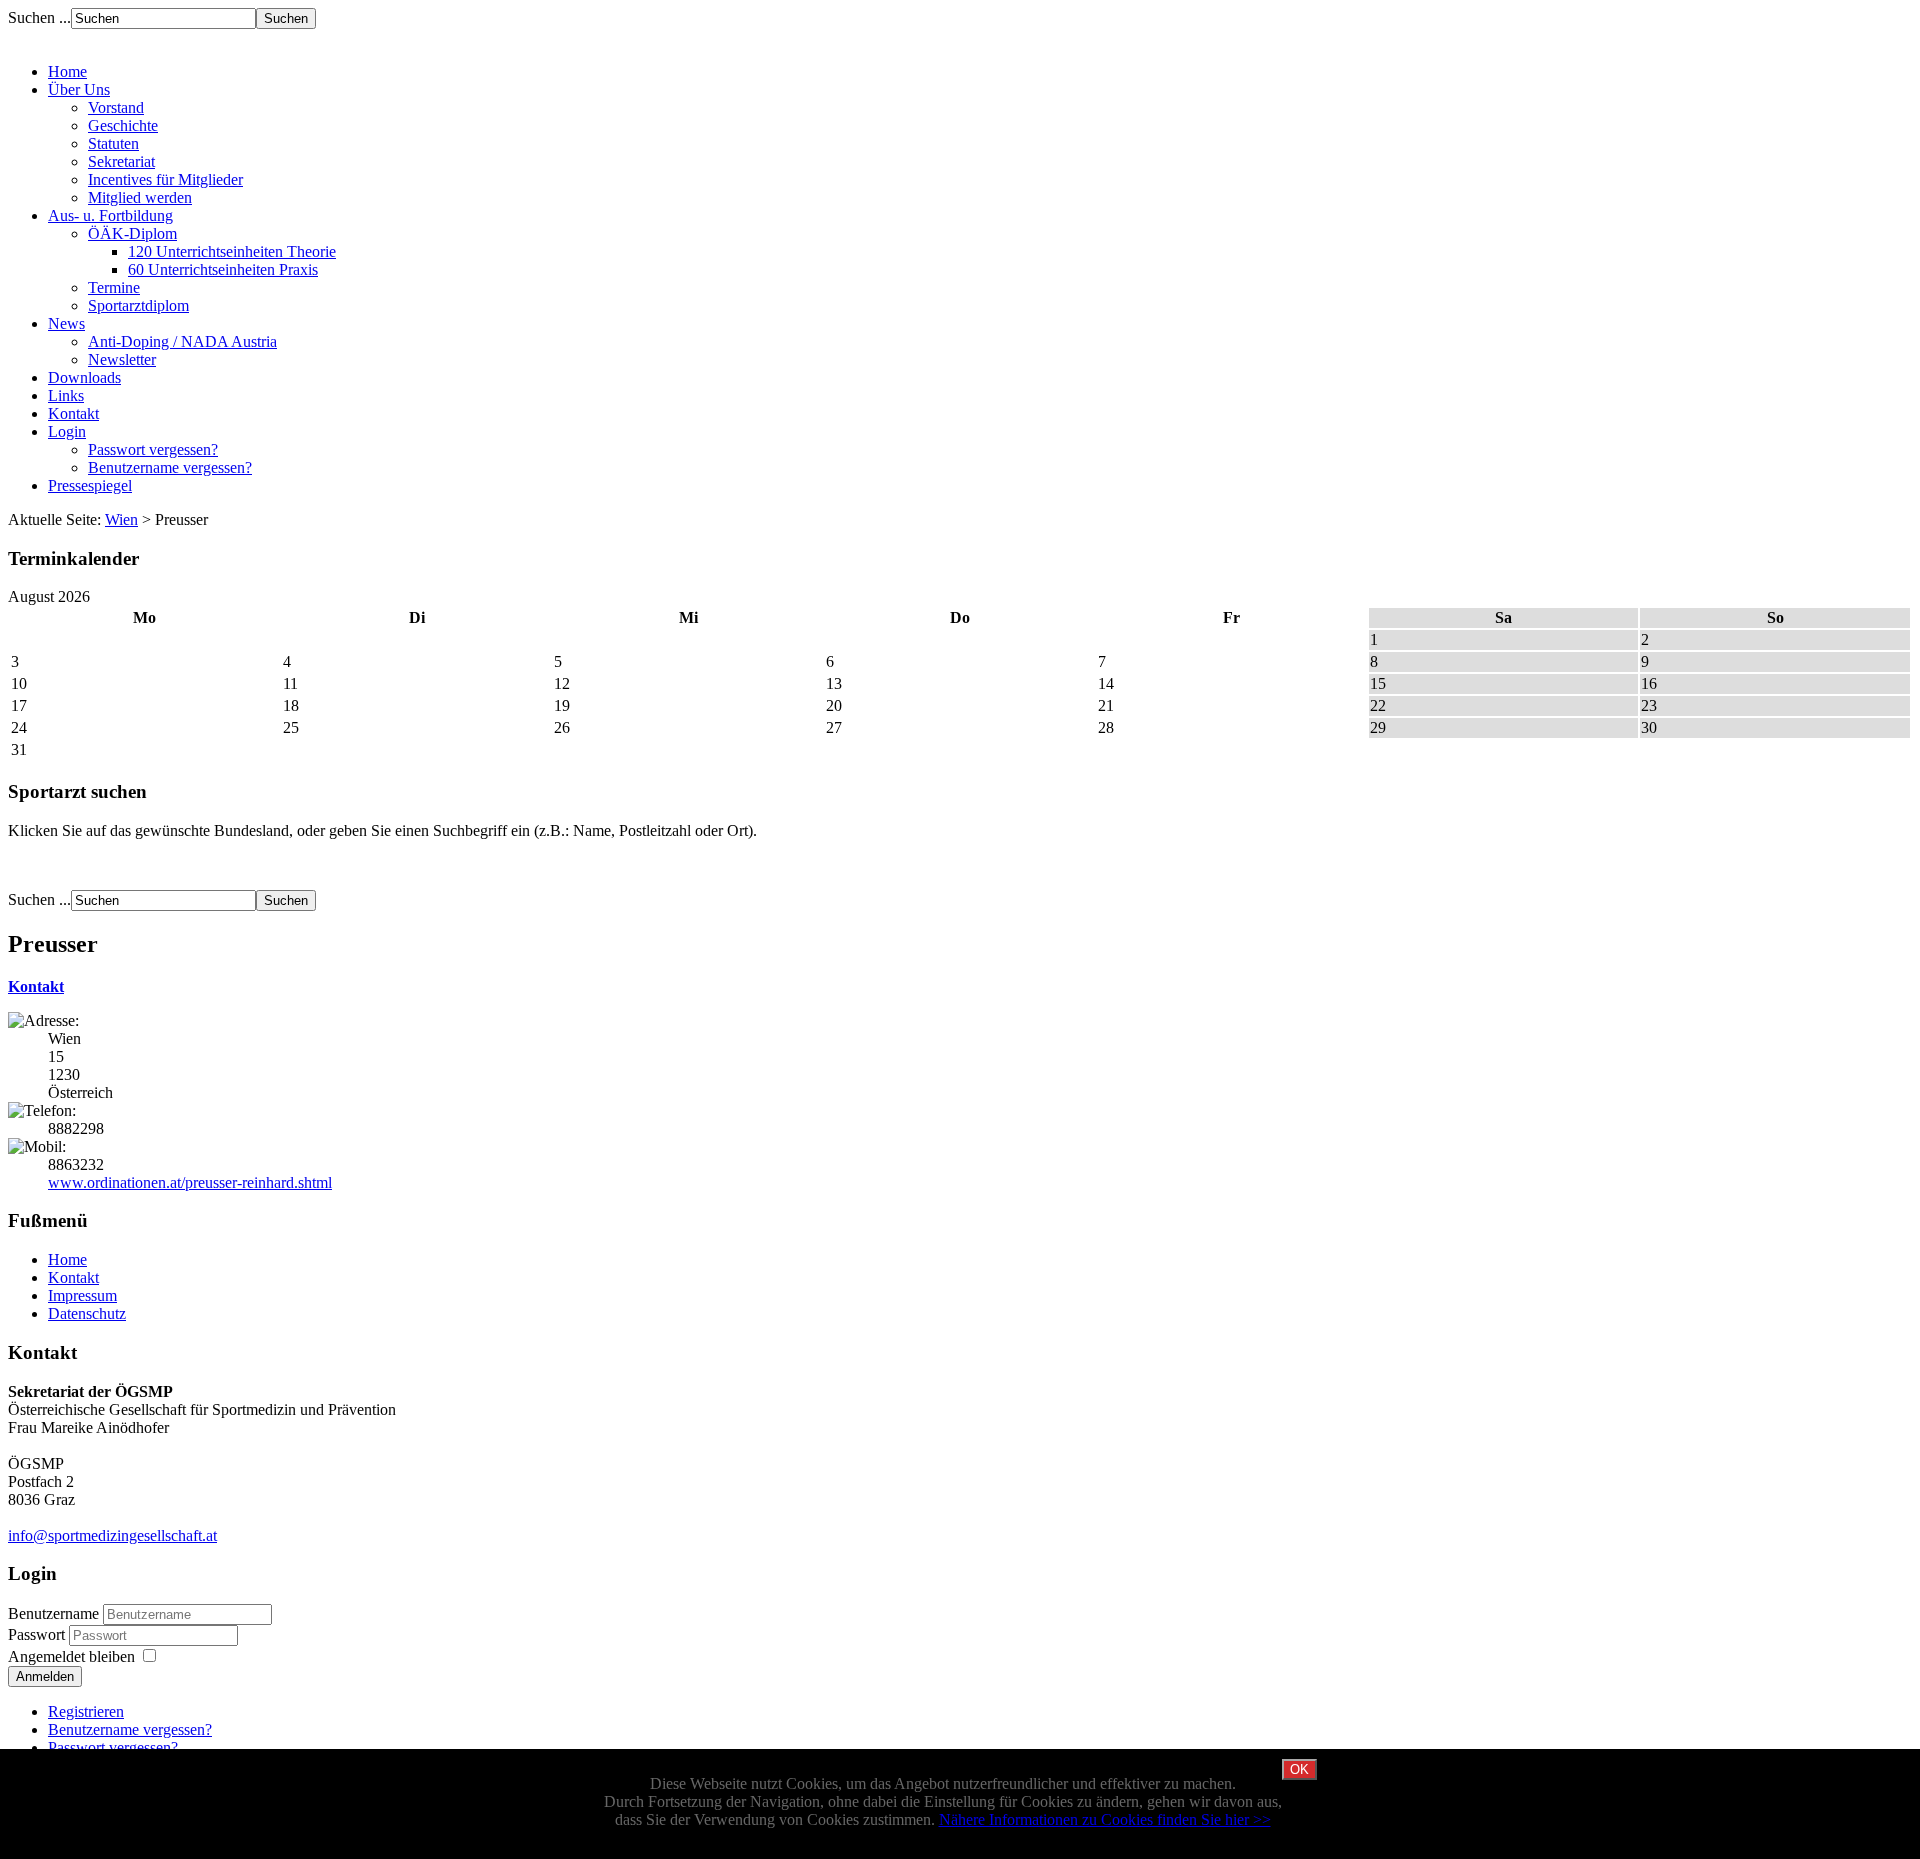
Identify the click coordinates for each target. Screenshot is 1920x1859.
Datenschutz (87, 1313)
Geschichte (123, 125)
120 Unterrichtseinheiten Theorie (232, 251)
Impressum (82, 1295)
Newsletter (122, 359)
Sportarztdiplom (138, 305)
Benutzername (53, 1613)
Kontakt (36, 986)
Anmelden (45, 1676)
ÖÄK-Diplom (132, 233)
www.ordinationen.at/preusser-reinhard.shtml (190, 1182)
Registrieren (86, 1711)
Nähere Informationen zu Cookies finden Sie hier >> (1105, 1819)
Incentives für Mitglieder (165, 179)
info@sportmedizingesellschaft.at (112, 1535)
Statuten (113, 143)
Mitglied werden (140, 197)
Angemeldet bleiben (71, 1656)
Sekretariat (121, 161)
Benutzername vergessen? (170, 467)
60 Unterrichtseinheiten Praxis (223, 269)
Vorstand (116, 107)
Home (67, 1259)
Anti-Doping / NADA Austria (182, 341)
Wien (121, 519)
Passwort (38, 1634)
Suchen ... (39, 17)
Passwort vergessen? (153, 449)
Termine (114, 287)
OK (1299, 1769)
